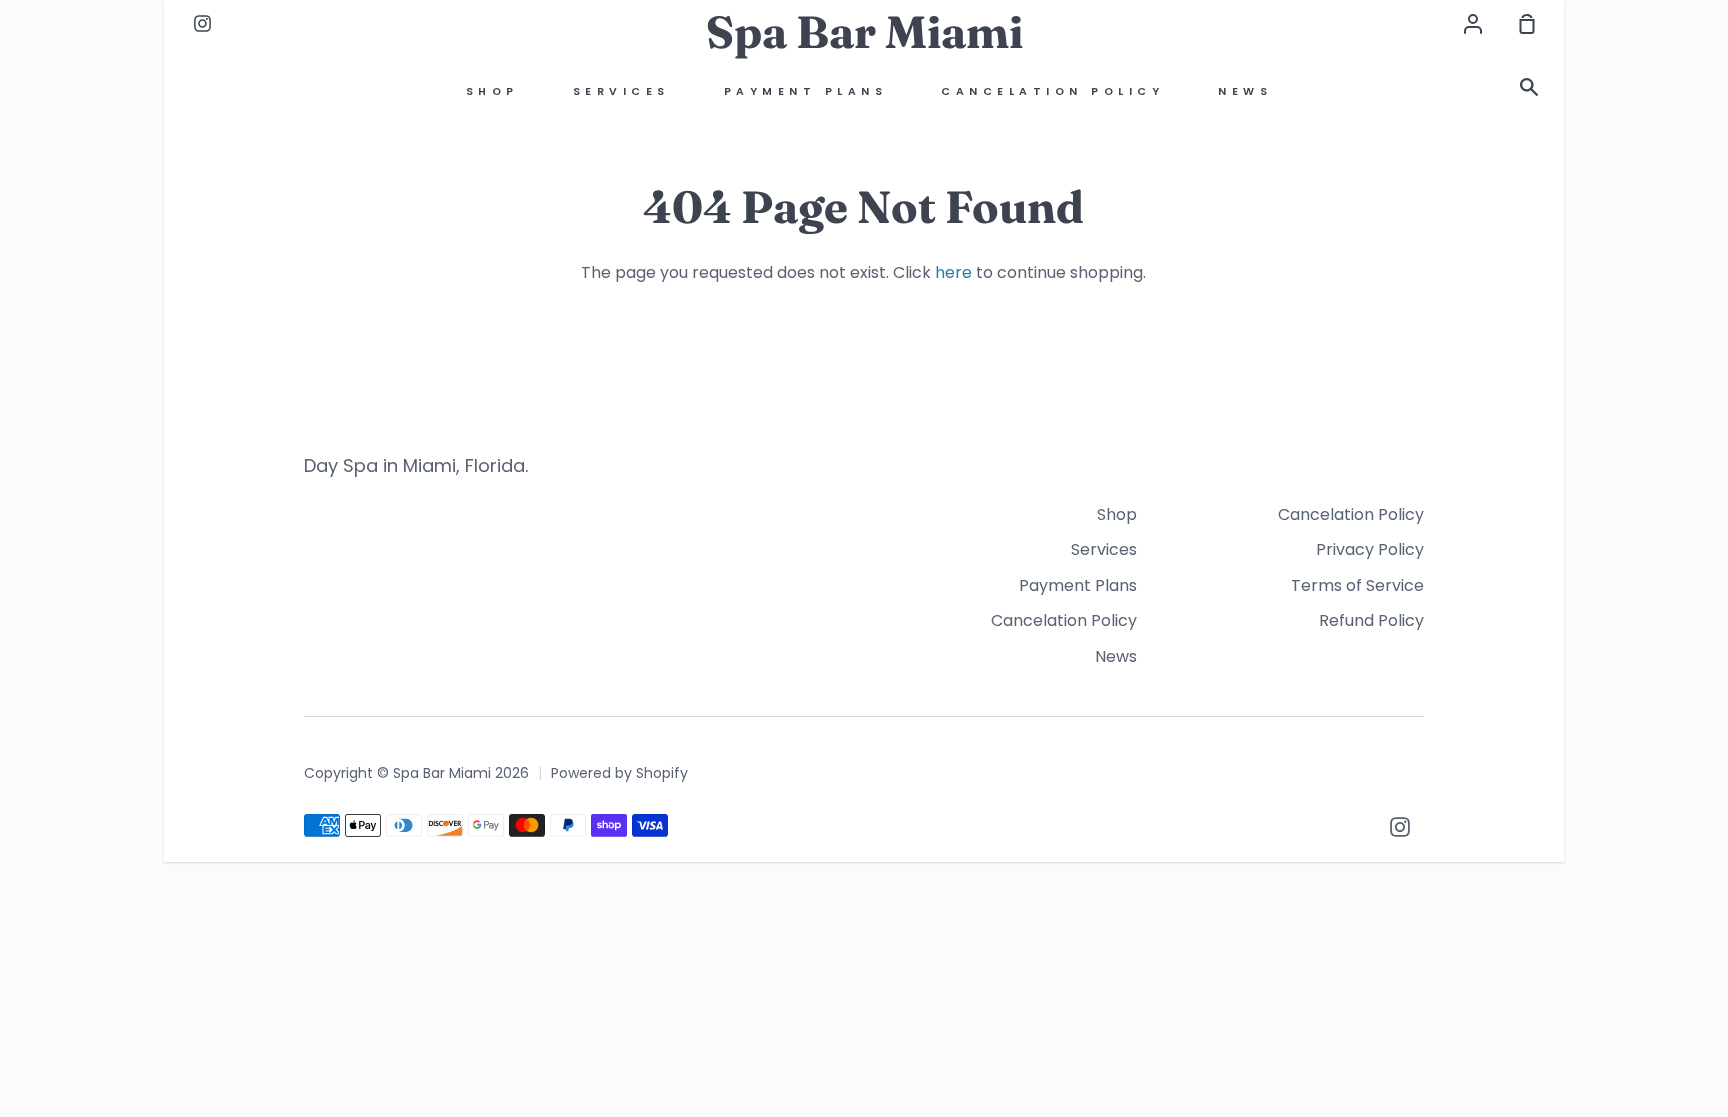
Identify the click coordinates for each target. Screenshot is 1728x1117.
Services (621, 91)
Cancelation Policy (1052, 91)
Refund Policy (1371, 620)
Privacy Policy (1370, 549)
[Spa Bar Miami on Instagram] (1400, 827)
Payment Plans (806, 91)
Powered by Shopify (619, 773)
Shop (492, 91)
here (953, 272)
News (1245, 91)
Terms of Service (1357, 585)
